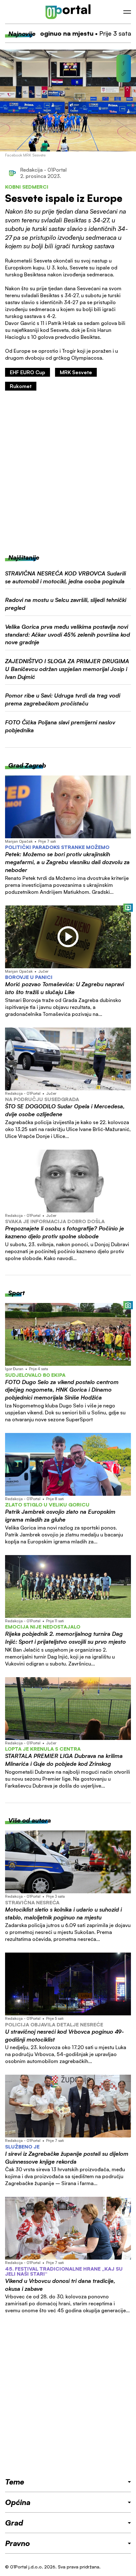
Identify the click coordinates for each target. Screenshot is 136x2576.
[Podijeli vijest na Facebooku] (124, 63)
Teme (15, 2482)
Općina (18, 2502)
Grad (14, 2523)
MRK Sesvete (76, 372)
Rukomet (21, 386)
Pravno (18, 2543)
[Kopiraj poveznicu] (124, 74)
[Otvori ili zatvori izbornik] (127, 12)
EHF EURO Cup (28, 372)
